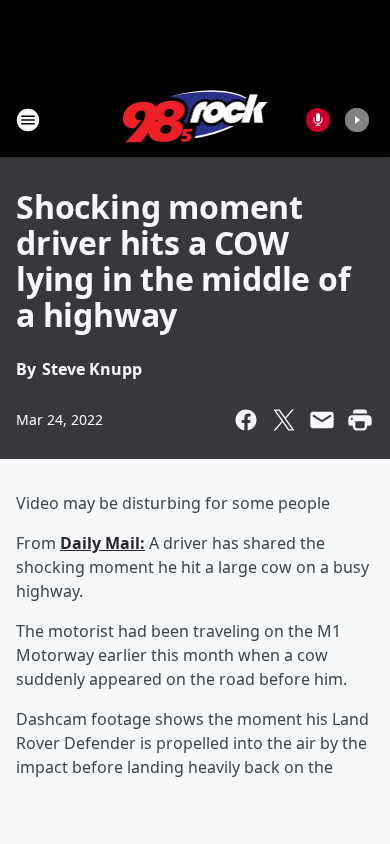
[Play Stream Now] (357, 120)
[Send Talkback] (318, 120)
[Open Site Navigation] (28, 120)
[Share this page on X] (284, 420)
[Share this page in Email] (322, 420)
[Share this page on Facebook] (246, 420)
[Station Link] (195, 119)
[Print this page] (360, 420)
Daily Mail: (102, 543)
